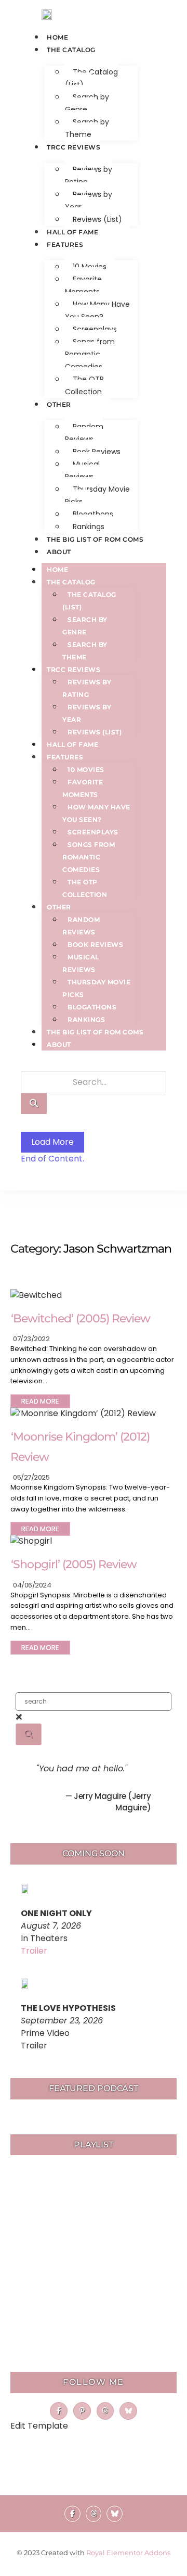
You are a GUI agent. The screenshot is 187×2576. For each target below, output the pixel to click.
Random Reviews (84, 433)
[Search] (34, 1104)
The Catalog (71, 50)
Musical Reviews (82, 470)
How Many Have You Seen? (97, 310)
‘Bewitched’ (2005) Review (81, 1318)
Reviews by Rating (89, 176)
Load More (52, 1142)
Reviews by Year (89, 201)
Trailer (34, 1951)
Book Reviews (97, 452)
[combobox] (94, 1702)
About (59, 552)
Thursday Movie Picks (97, 495)
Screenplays (95, 329)
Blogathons (93, 514)
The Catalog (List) (91, 78)
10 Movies (90, 267)
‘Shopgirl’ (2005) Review (74, 1564)
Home (57, 37)
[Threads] (105, 2411)
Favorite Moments (83, 285)
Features (65, 245)
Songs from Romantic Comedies (90, 354)
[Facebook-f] (59, 2411)
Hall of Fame (72, 232)
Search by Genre (87, 103)
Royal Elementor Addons (128, 2553)
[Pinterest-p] (82, 2411)
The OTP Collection (84, 385)
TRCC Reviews (74, 147)
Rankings (89, 527)
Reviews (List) (97, 219)
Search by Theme (87, 128)
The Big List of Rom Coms (95, 539)
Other (59, 404)
